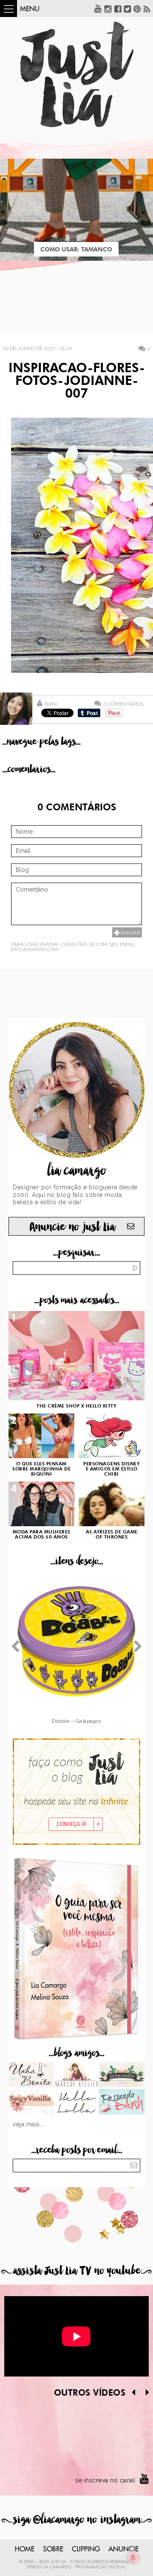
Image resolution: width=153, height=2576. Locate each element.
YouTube (98, 9)
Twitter (127, 9)
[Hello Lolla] (77, 2103)
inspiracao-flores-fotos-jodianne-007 (77, 382)
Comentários (123, 704)
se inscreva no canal (105, 2480)
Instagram (108, 9)
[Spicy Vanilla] (31, 2103)
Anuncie (123, 2549)
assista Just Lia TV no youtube (76, 2271)
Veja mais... (28, 2124)
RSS (147, 9)
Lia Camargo (57, 2567)
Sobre (53, 2549)
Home (25, 2549)
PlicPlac (118, 2567)
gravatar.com (39, 949)
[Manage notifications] (133, 2557)
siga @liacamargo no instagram (77, 2520)
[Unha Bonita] (31, 2075)
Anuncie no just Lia (72, 1227)
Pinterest (137, 9)
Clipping (86, 2549)
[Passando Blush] (122, 2103)
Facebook (118, 9)
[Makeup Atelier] (77, 2075)
